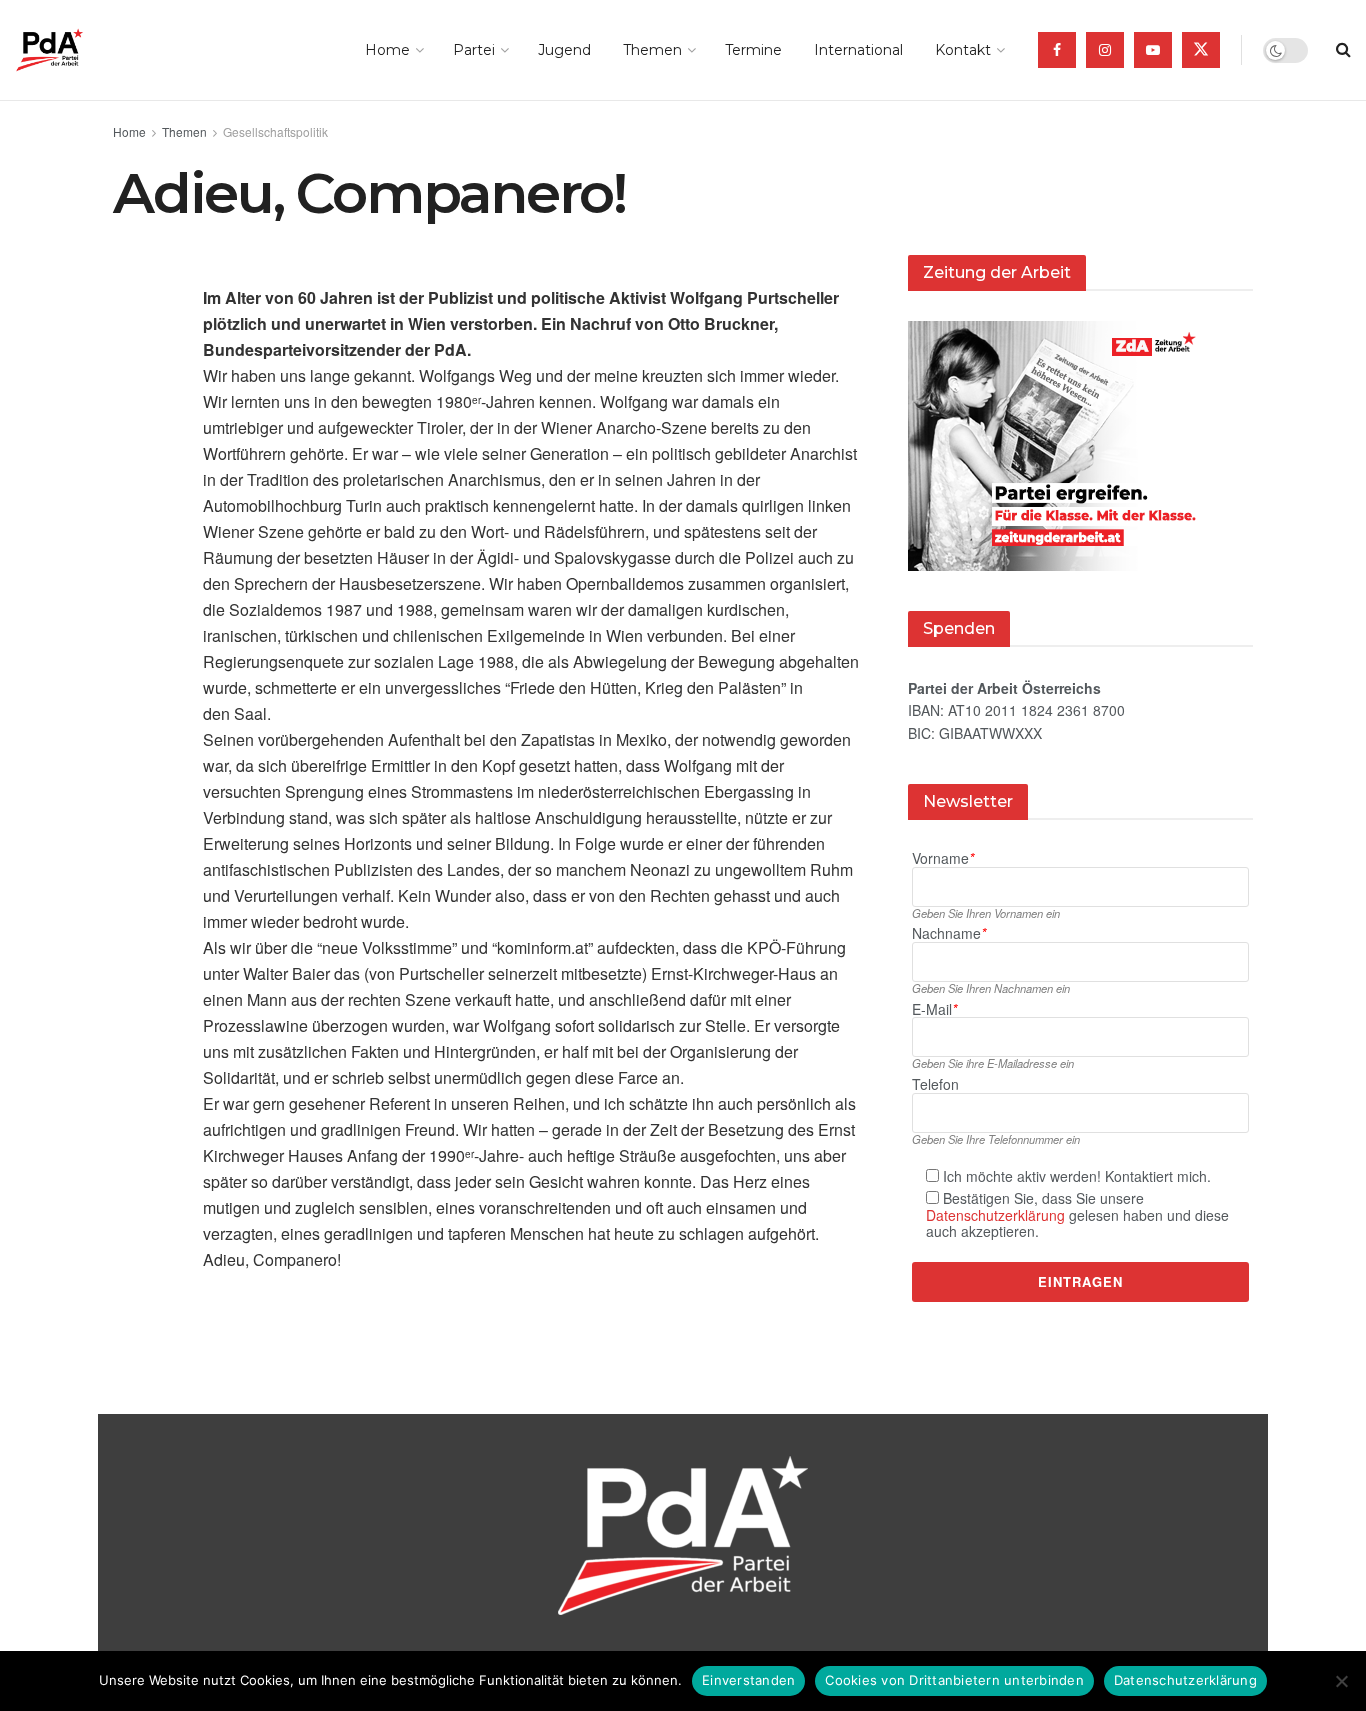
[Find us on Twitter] (1201, 50)
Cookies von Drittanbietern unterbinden (954, 1680)
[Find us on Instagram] (1105, 50)
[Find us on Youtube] (1153, 50)
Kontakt (963, 50)
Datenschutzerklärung (995, 1215)
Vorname (943, 858)
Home (387, 50)
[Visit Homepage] (77, 50)
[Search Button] (1343, 50)
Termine (753, 50)
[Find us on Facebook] (1057, 50)
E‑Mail (934, 1009)
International (858, 50)
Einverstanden (748, 1680)
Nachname (949, 933)
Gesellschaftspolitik (275, 131)
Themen (652, 50)
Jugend (564, 50)
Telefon (935, 1084)
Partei (474, 50)
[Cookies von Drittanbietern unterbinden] (1341, 1681)
